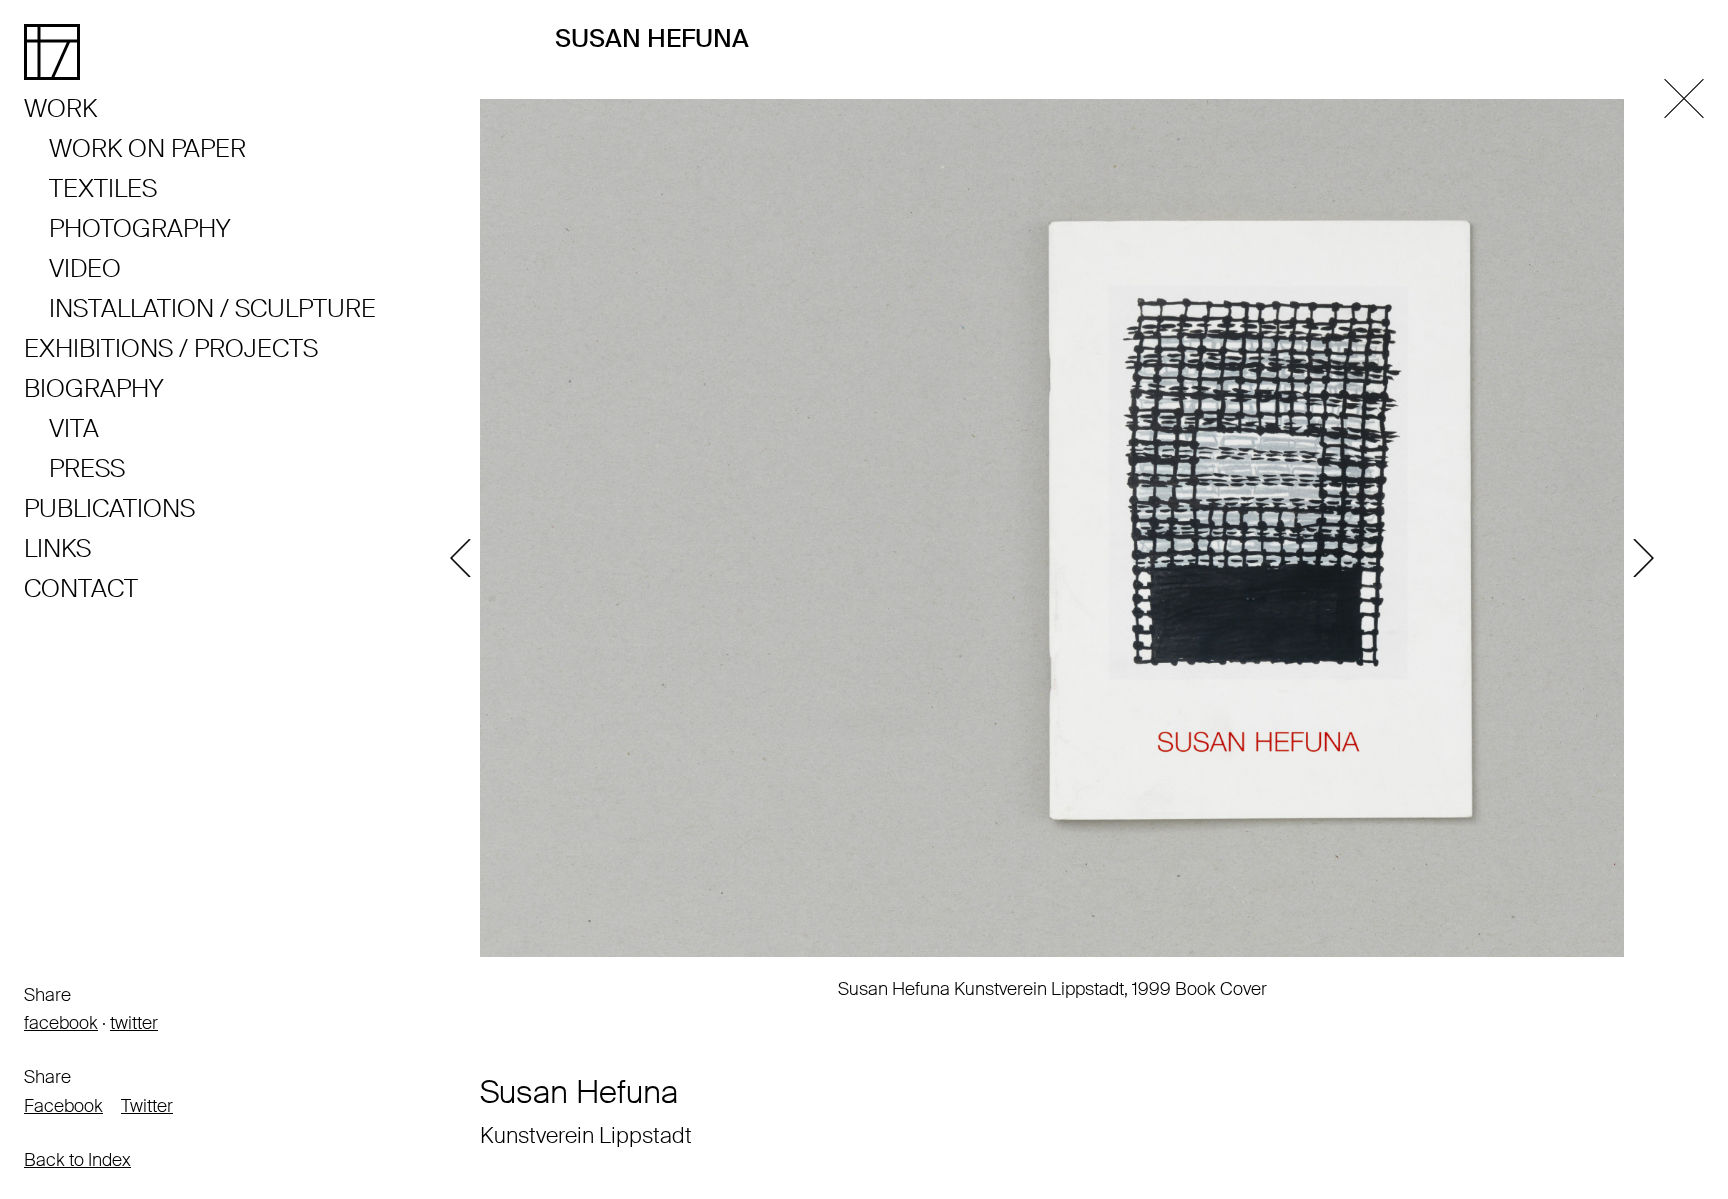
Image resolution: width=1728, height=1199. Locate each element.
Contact (81, 588)
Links (57, 548)
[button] (465, 558)
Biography (93, 388)
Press (87, 468)
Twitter (147, 1106)
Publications (109, 508)
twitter (134, 1023)
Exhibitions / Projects (171, 348)
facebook (61, 1023)
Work (60, 108)
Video (85, 268)
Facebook (63, 1106)
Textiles (103, 188)
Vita (74, 428)
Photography (139, 228)
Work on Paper (147, 148)
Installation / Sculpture (212, 308)
